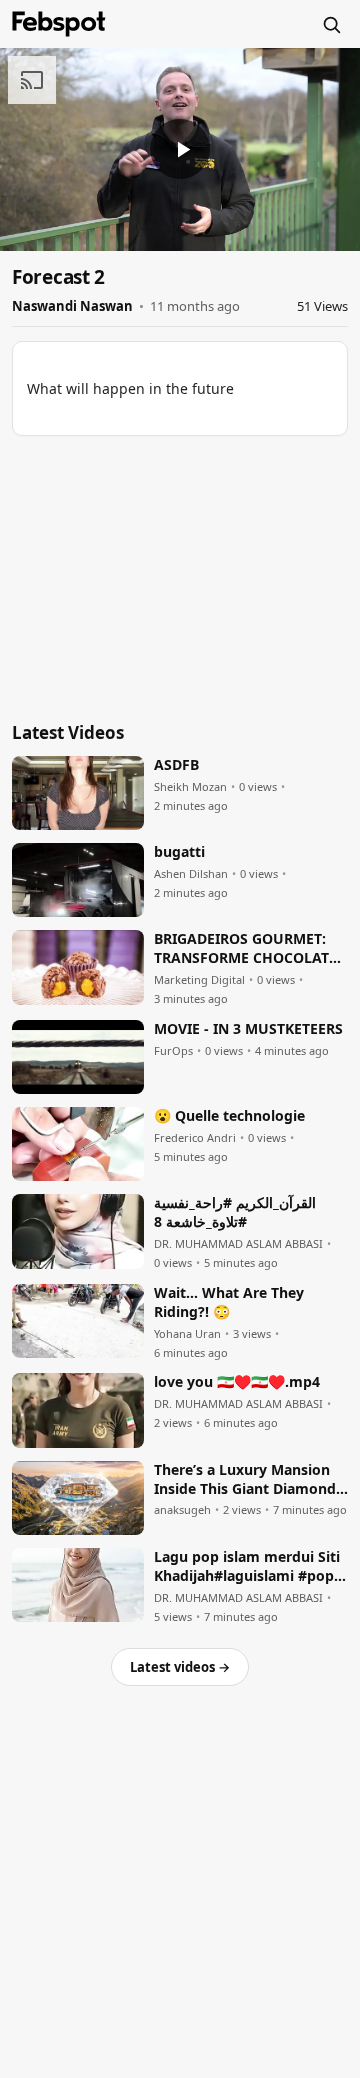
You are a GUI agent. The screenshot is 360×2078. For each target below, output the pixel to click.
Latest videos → (180, 1667)
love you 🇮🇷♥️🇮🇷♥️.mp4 (237, 1382)
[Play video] (180, 149)
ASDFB (176, 765)
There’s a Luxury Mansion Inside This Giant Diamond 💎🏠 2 (245, 1480)
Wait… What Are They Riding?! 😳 (229, 1302)
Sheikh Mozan (190, 787)
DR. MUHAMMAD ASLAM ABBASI (238, 1244)
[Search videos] (331, 24)
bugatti (179, 852)
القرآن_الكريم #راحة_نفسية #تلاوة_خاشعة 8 (235, 1212)
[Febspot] (59, 24)
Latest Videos (68, 732)
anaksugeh (182, 1510)
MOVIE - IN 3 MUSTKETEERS (248, 1029)
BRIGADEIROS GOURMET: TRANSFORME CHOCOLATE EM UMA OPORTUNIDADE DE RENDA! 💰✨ (245, 949)
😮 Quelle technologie (229, 1116)
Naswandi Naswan (72, 306)
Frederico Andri (195, 1138)
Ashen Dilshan (191, 874)
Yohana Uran (187, 1334)
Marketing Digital (199, 980)
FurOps (173, 1051)
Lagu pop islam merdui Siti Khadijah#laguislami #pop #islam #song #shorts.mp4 (247, 1567)
